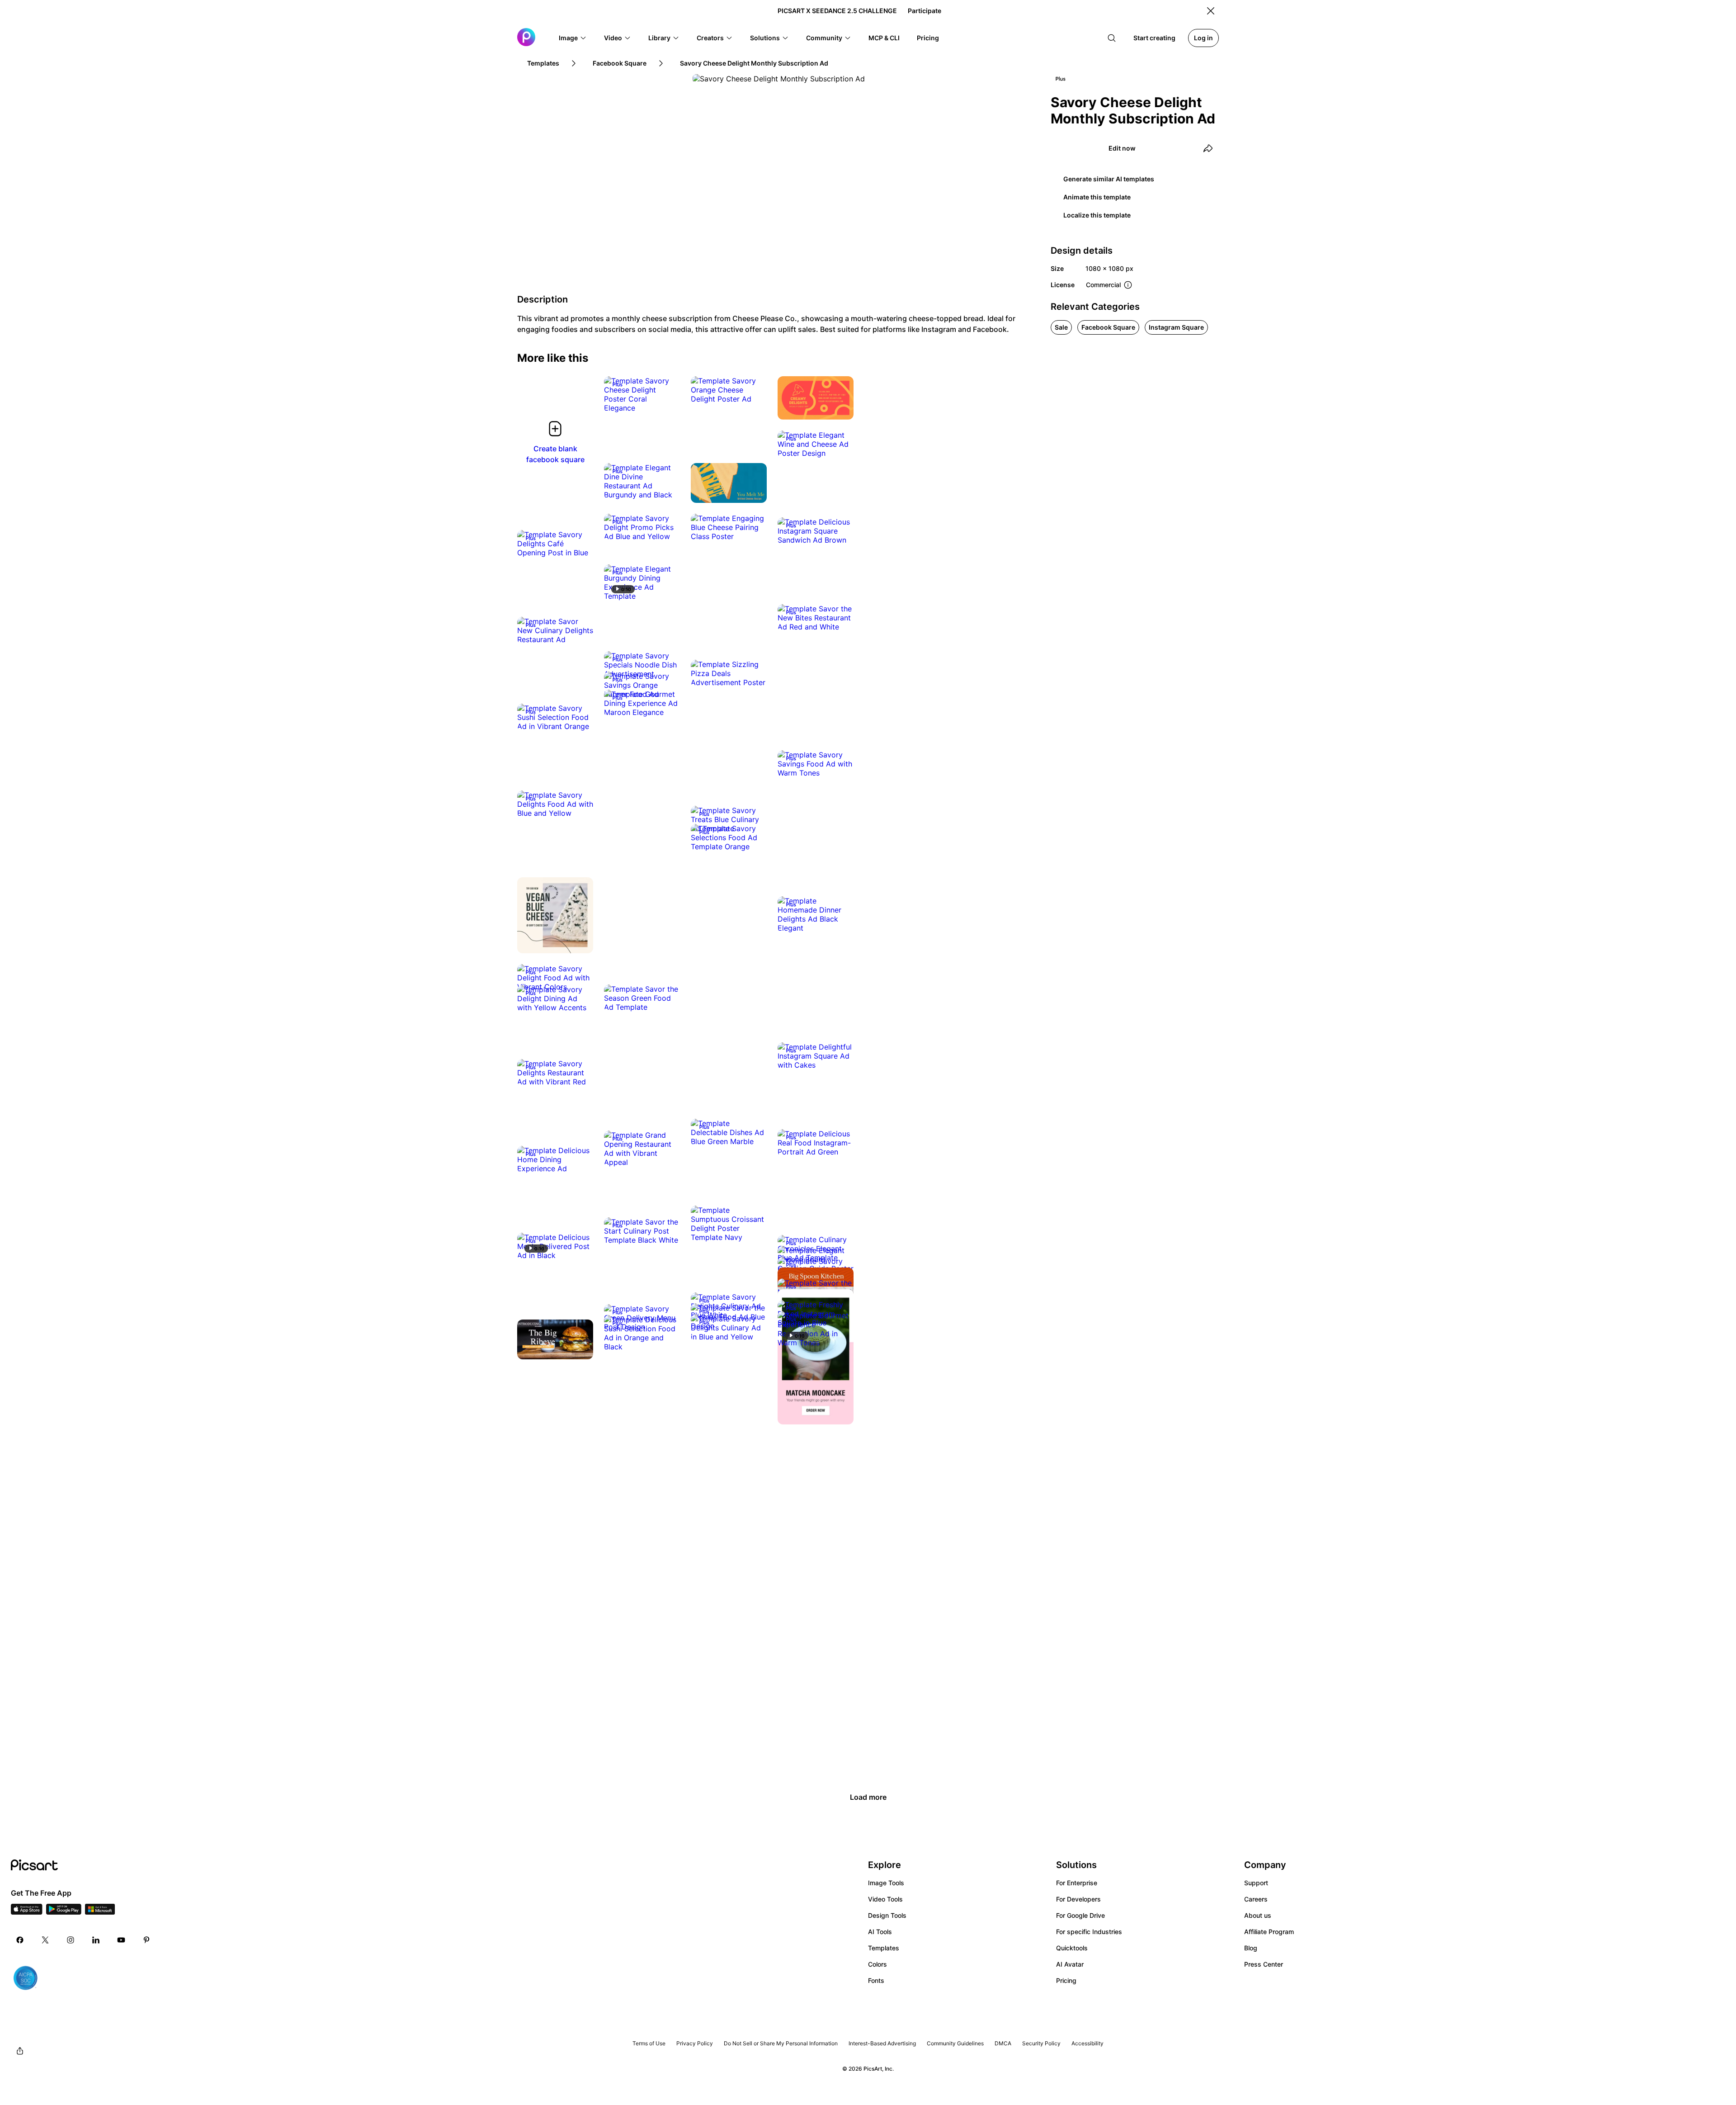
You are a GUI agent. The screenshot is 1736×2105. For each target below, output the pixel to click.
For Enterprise (1077, 1883)
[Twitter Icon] (45, 1940)
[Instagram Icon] (71, 1940)
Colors (877, 1964)
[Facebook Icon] (20, 1940)
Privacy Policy (695, 2043)
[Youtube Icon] (121, 1940)
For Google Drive (1080, 1915)
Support (1256, 1883)
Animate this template (1097, 197)
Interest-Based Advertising (882, 2043)
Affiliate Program (1269, 1932)
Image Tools (886, 1883)
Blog (1251, 1948)
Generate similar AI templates (1109, 179)
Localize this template (1097, 215)
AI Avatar (1070, 1964)
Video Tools (885, 1899)
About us (1258, 1915)
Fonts (876, 1980)
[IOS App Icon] (27, 1912)
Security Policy (1041, 2043)
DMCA (1003, 2043)
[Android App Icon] (64, 1912)
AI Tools (880, 1932)
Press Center (1264, 1964)
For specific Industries (1089, 1932)
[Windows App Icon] (100, 1912)
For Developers (1078, 1899)
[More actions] (666, 399)
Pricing (1066, 1980)
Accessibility (1087, 2043)
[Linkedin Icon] (96, 1940)
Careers (1256, 1899)
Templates (884, 1948)
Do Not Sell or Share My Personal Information (781, 2043)
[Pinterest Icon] (146, 1940)
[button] (573, 38)
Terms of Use (649, 2043)
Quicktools (1072, 1948)
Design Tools (887, 1915)
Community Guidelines (955, 2043)
